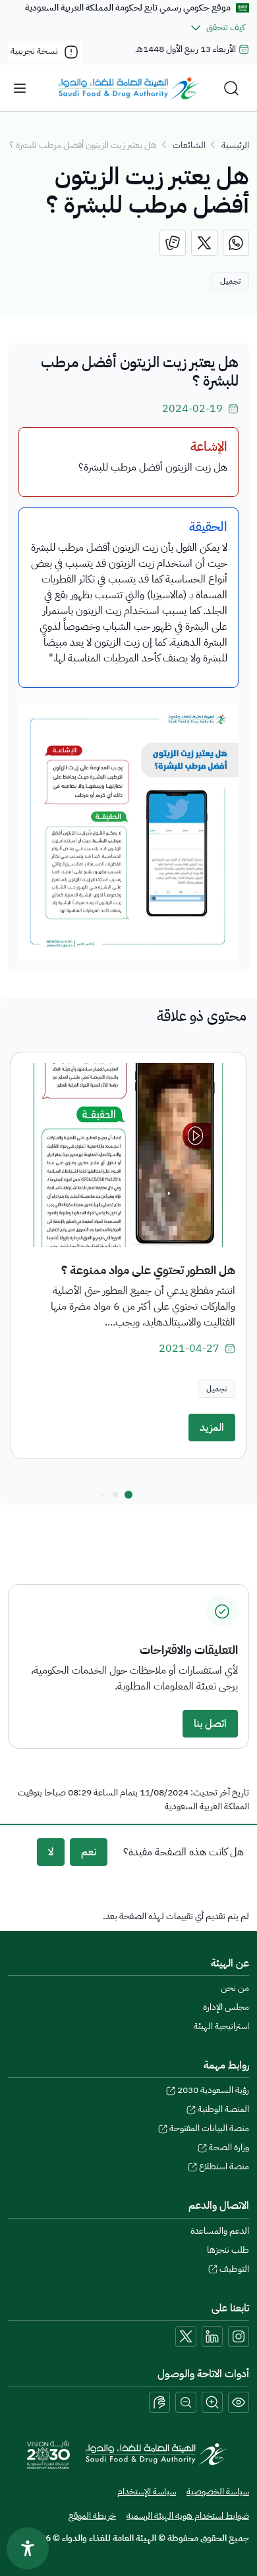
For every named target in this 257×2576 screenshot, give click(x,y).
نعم (89, 1852)
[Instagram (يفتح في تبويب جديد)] (239, 2336)
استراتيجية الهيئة (221, 2026)
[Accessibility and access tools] (159, 2402)
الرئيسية (235, 145)
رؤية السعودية (213, 2090)
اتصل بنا (210, 1724)
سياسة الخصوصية (218, 2491)
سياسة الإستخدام (147, 2491)
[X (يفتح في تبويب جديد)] (186, 2336)
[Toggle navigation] (20, 88)
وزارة (229, 2147)
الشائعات (189, 145)
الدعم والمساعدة (220, 2231)
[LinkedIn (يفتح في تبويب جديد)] (212, 2336)
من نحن (235, 1988)
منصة (224, 2166)
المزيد (212, 1428)
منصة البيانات (209, 2128)
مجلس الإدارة (226, 2007)
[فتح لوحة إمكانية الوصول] (28, 2548)
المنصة (223, 2109)
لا (51, 1852)
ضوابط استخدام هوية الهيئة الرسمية (188, 2516)
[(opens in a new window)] (236, 243)
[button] (128, 1495)
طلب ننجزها (228, 2250)
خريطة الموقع (92, 2516)
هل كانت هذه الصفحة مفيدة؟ (184, 1852)
